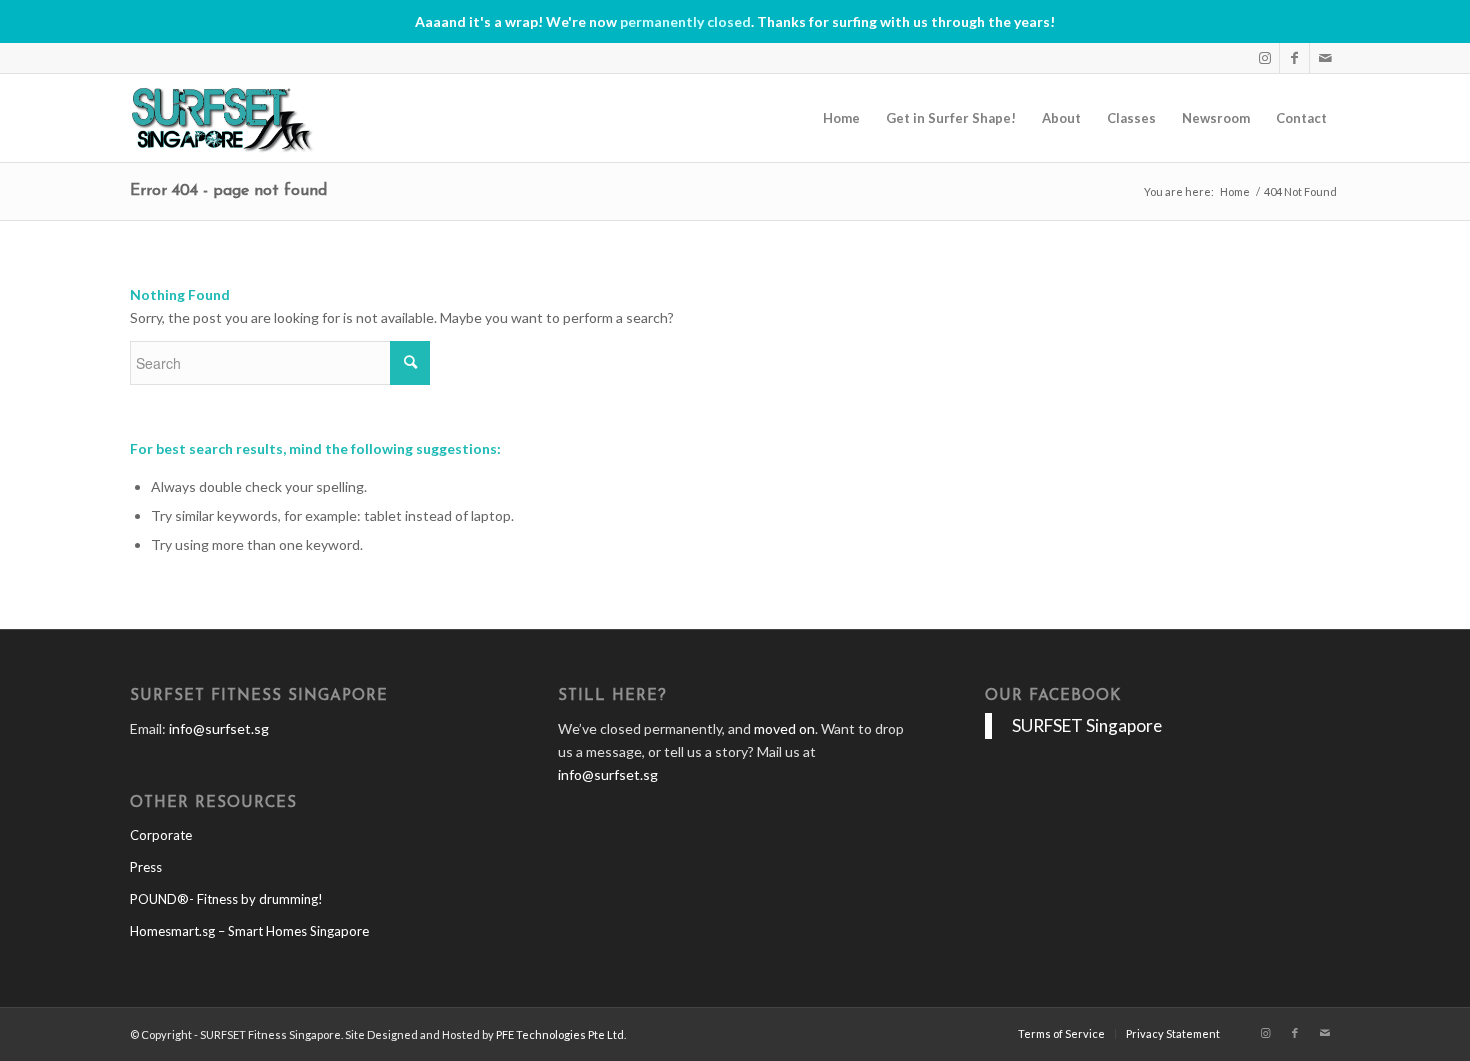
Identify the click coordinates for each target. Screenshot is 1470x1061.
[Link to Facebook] (1294, 58)
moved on (784, 728)
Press (146, 867)
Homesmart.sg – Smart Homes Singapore (249, 931)
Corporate (161, 835)
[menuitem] (841, 118)
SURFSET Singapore (1087, 725)
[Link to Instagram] (1264, 58)
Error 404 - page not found (228, 191)
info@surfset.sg (219, 728)
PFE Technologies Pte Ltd (560, 1034)
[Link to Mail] (1325, 58)
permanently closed (685, 21)
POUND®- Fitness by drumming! (226, 899)
